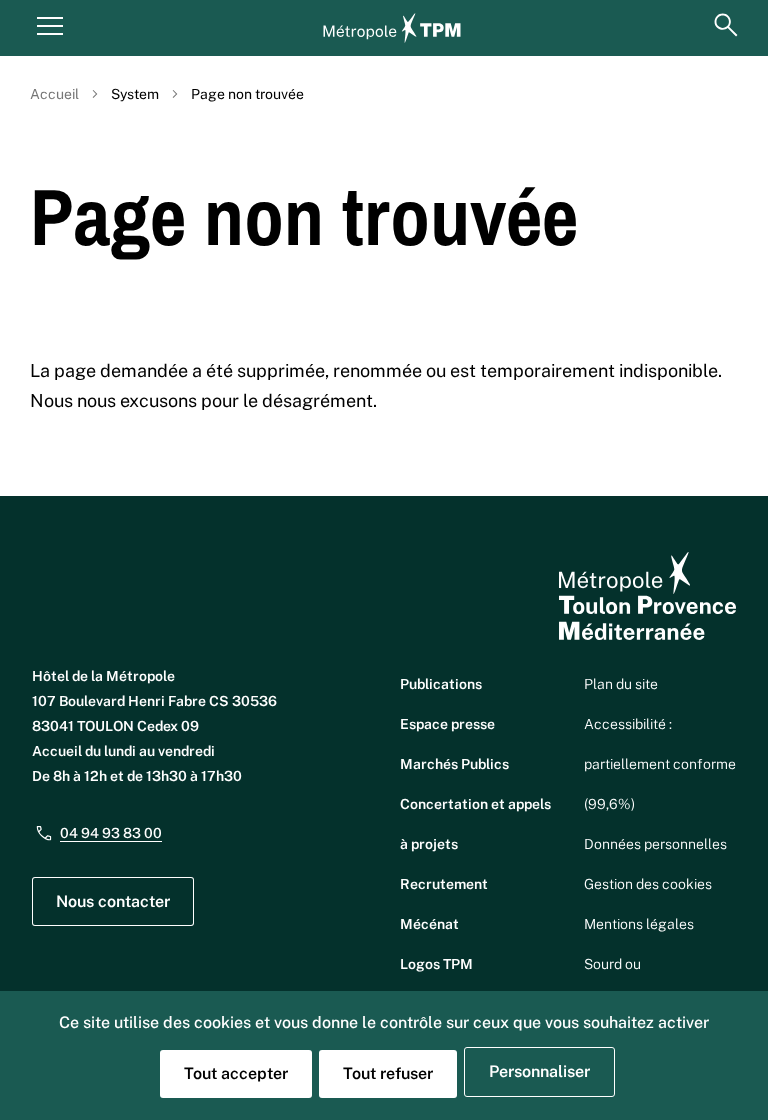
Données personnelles (655, 844)
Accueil (54, 94)
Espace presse (447, 724)
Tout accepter (236, 1073)
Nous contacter (113, 901)
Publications (441, 684)
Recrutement (444, 884)
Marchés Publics (454, 764)
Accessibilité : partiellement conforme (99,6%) (660, 764)
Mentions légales (639, 924)
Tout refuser (388, 1073)
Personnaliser (539, 1071)
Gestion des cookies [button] (648, 884)
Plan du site (621, 684)
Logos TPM (436, 964)
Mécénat (429, 924)
